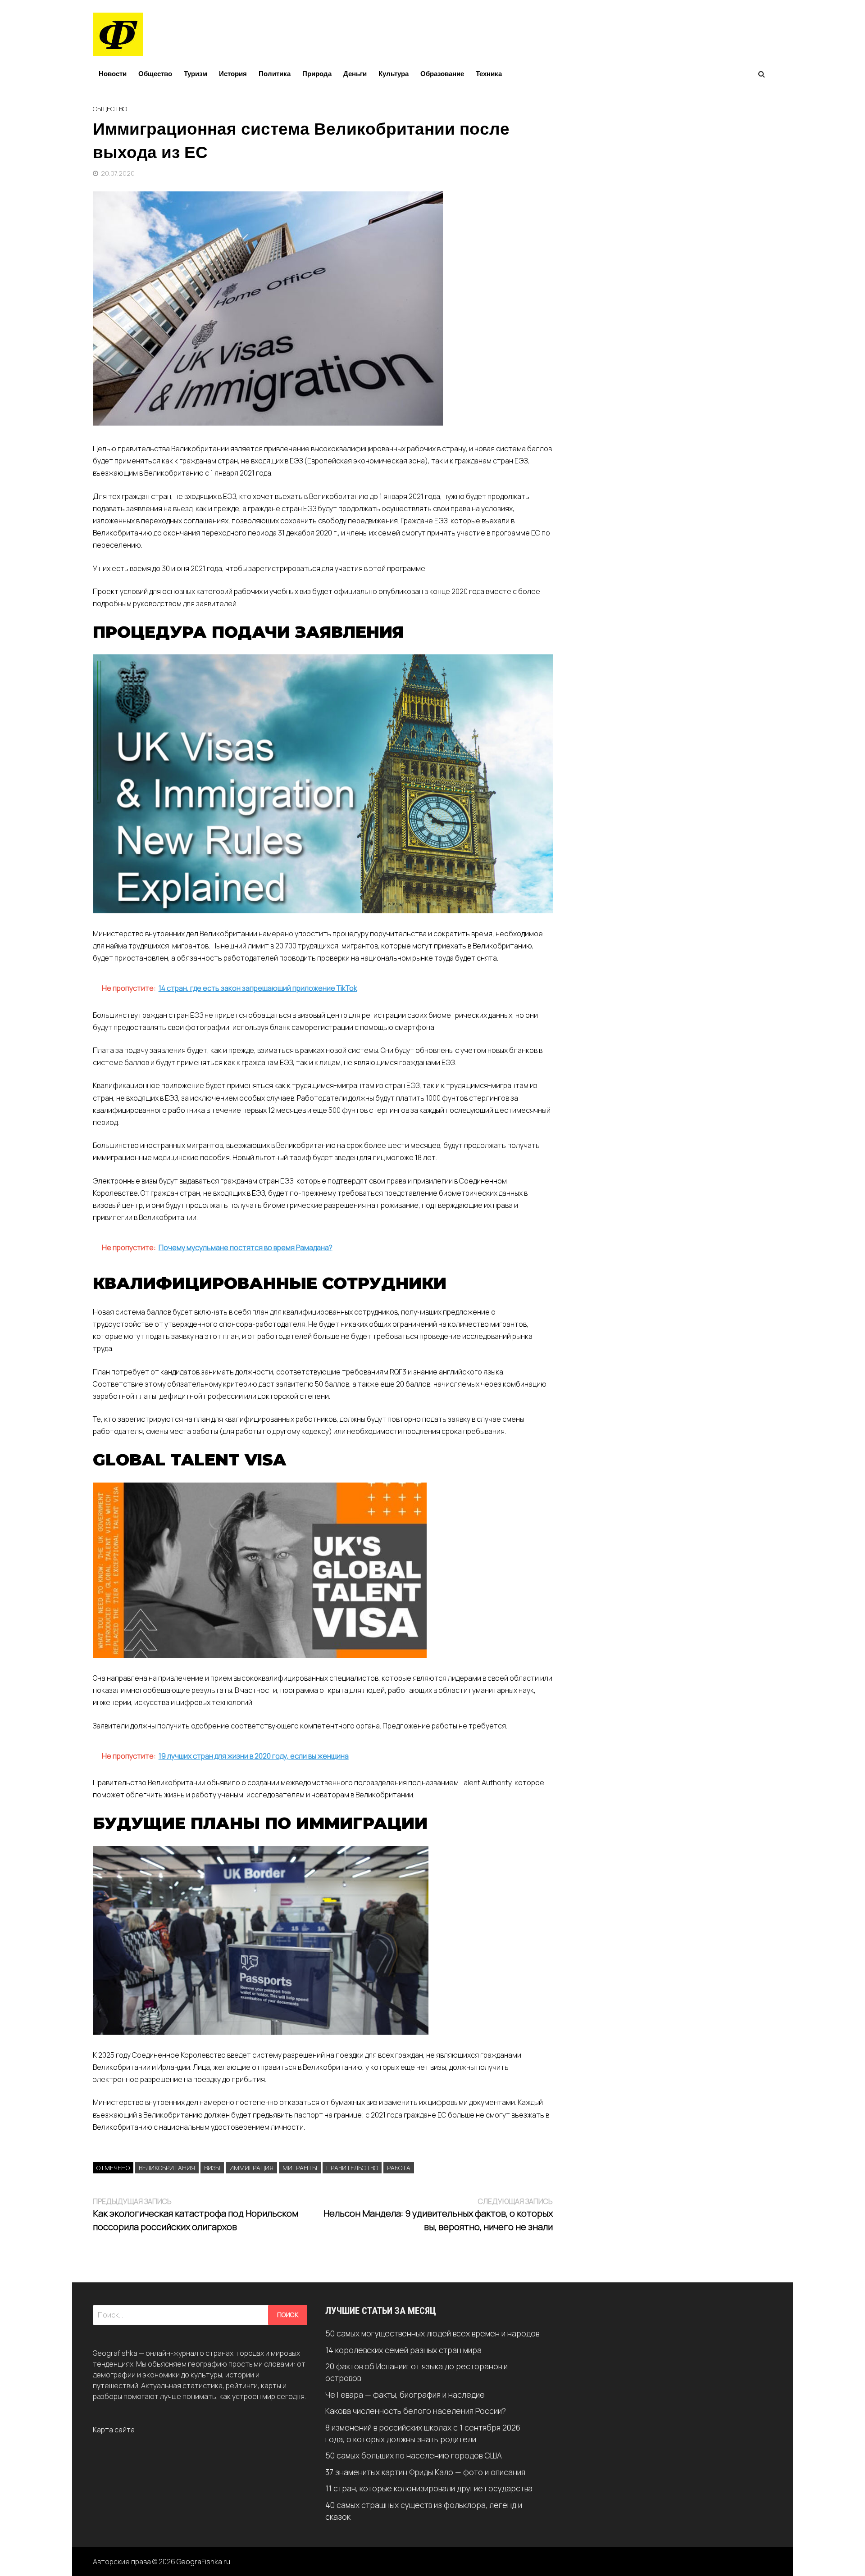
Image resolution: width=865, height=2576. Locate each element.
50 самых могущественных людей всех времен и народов (432, 2333)
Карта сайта (114, 2430)
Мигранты (300, 2168)
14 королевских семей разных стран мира (403, 2350)
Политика (275, 74)
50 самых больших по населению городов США (414, 2455)
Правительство (352, 2168)
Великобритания (167, 2168)
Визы (212, 2168)
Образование (442, 74)
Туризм (196, 74)
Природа (317, 74)
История (233, 74)
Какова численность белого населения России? (416, 2411)
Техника (489, 74)
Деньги (355, 74)
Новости (113, 74)
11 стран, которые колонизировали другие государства (429, 2488)
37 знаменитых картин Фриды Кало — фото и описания (425, 2472)
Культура (394, 74)
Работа (399, 2168)
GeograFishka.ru (203, 2562)
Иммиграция (251, 2168)
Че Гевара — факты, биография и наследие (405, 2395)
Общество (155, 74)
